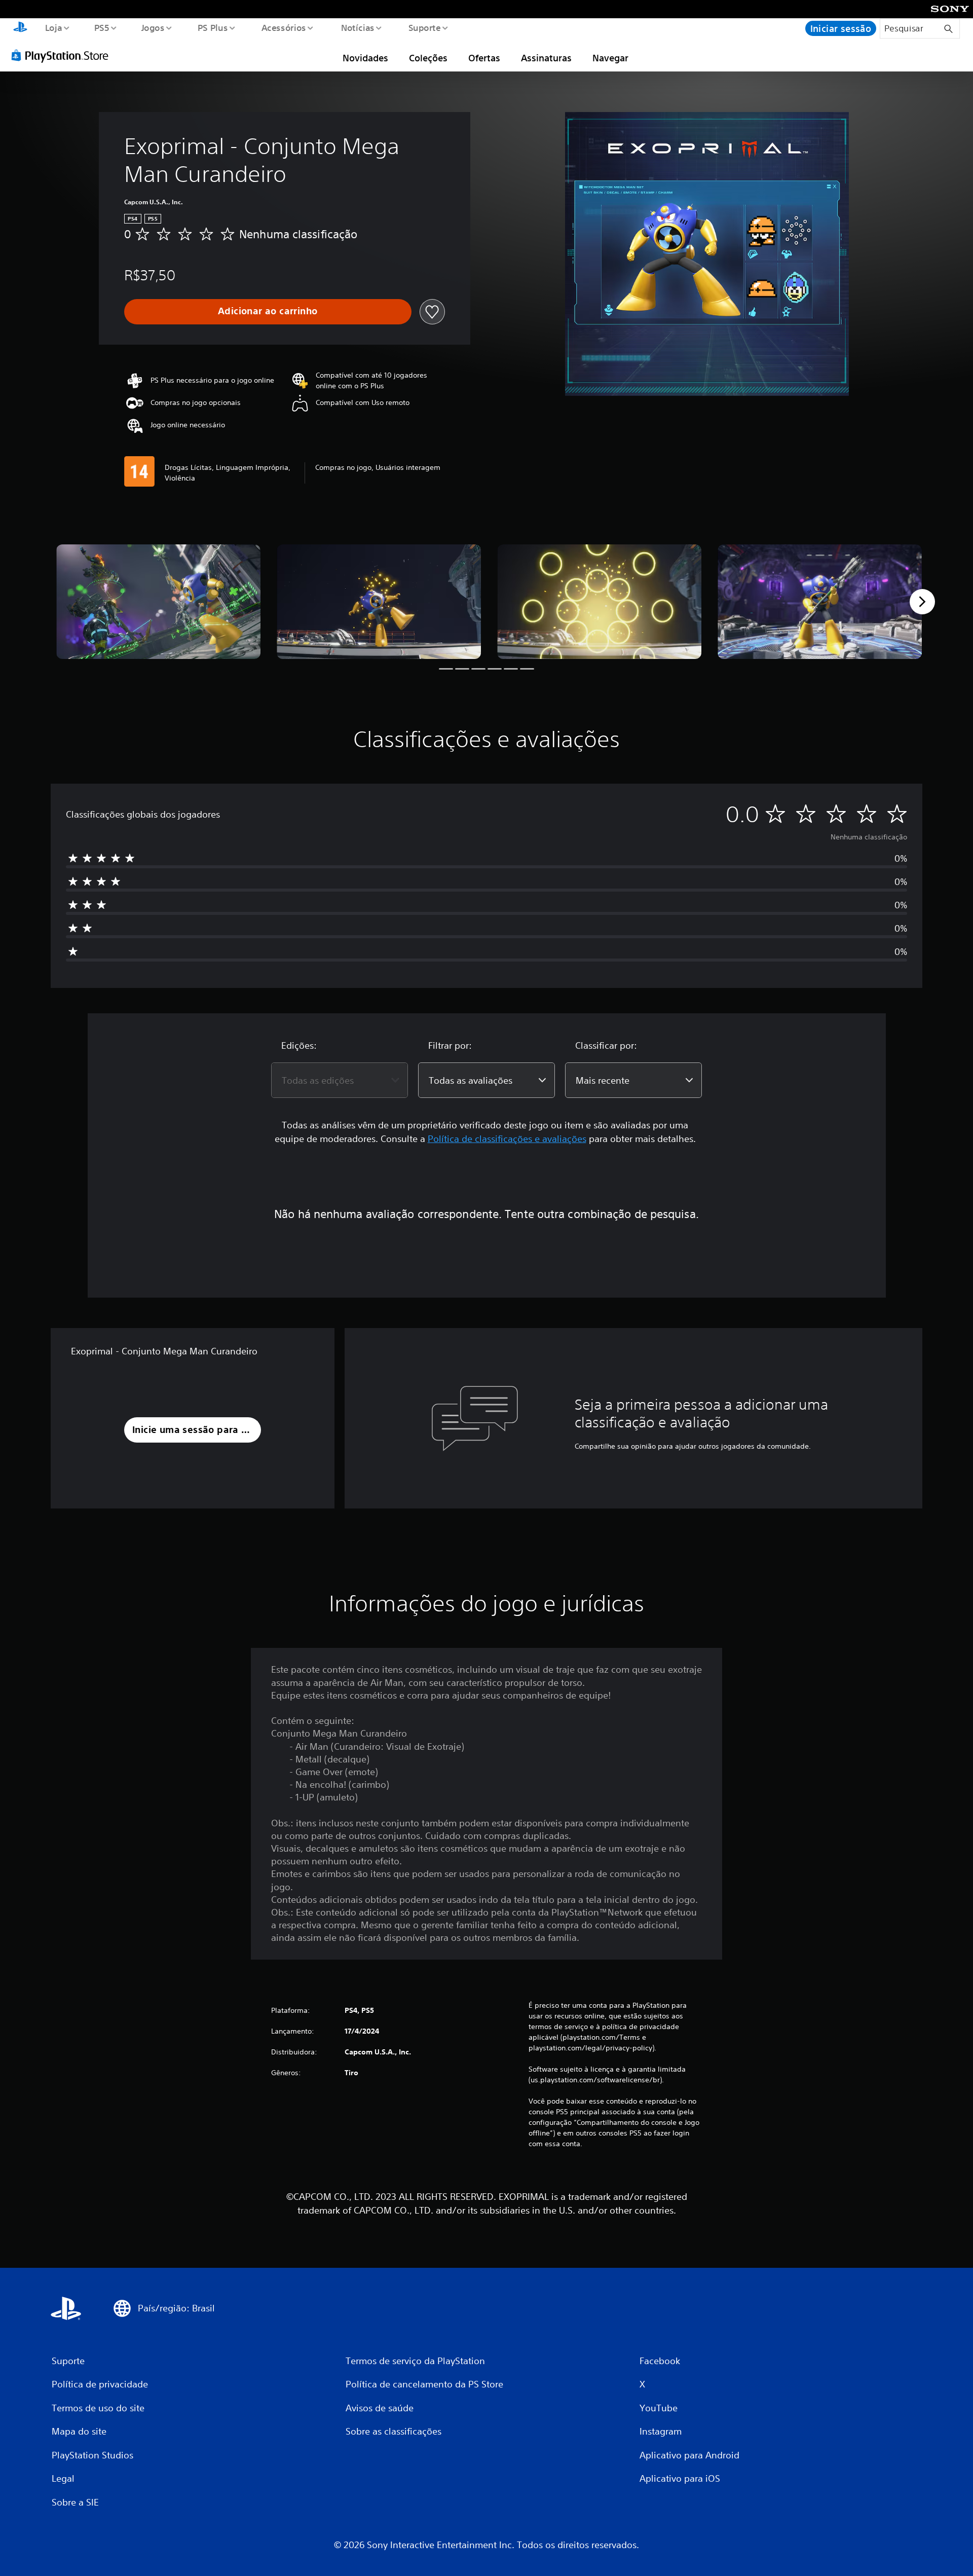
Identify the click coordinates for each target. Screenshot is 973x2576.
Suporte (425, 27)
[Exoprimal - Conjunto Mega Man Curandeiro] (158, 602)
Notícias (358, 27)
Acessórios (284, 27)
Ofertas (484, 58)
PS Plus (213, 27)
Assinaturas (546, 58)
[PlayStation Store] (63, 55)
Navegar (610, 58)
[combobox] (340, 1080)
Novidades (365, 58)
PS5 (102, 27)
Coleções (428, 58)
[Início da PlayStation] (20, 28)
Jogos (153, 27)
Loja (53, 27)
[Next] (922, 602)
